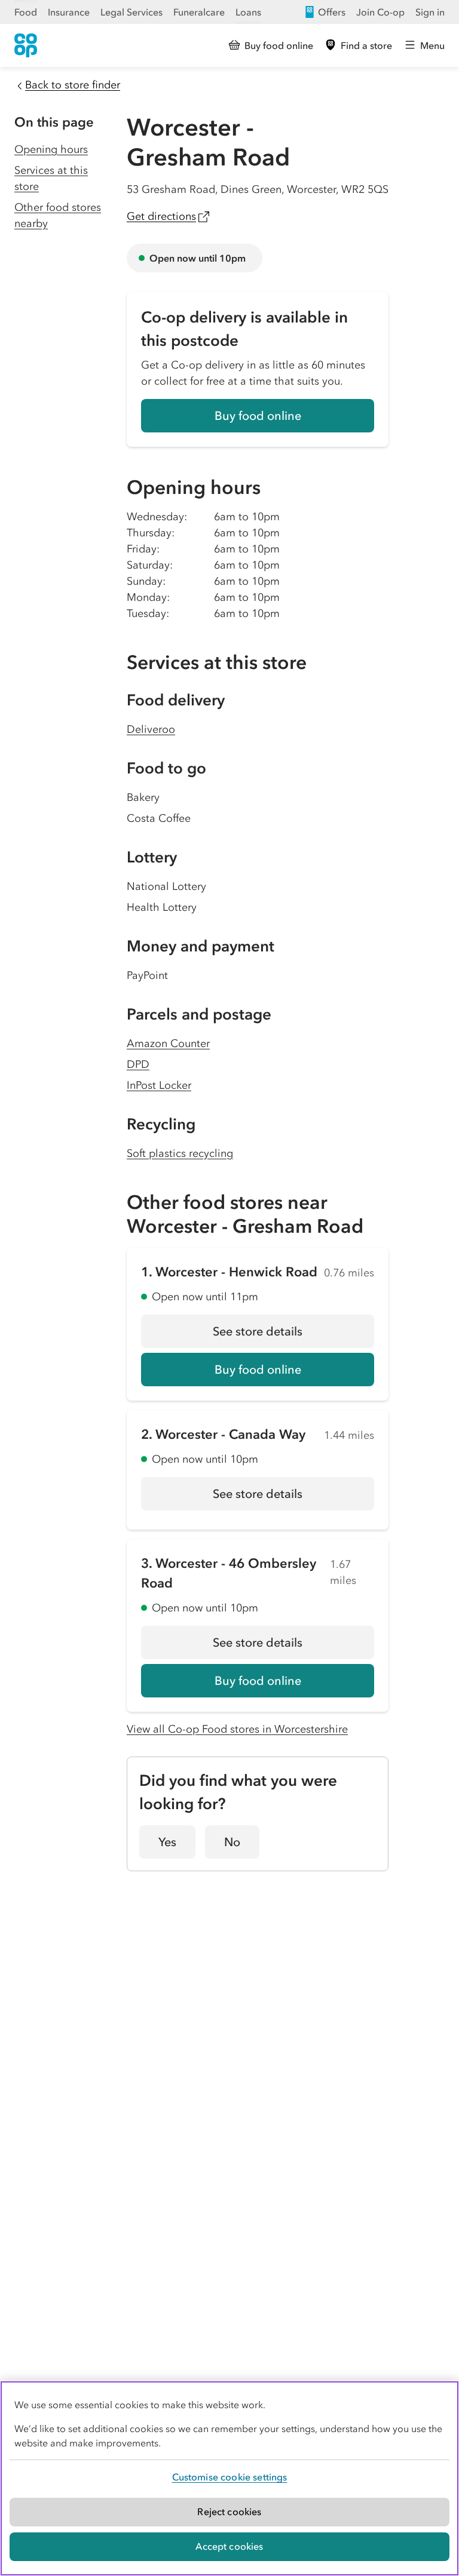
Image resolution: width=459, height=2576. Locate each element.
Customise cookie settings (230, 2477)
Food (26, 12)
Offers (332, 12)
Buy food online (258, 416)
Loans (248, 12)
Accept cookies (229, 2546)
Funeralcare (199, 12)
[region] (229, 2478)
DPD (138, 1064)
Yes (167, 1842)
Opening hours (51, 149)
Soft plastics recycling (180, 1153)
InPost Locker (159, 1085)
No (232, 1842)
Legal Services (131, 12)
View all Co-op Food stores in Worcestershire (237, 1729)
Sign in (430, 12)
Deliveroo (151, 729)
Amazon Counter (168, 1043)
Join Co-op (380, 12)
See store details (293, 1335)
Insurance (69, 12)
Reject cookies (229, 2511)
